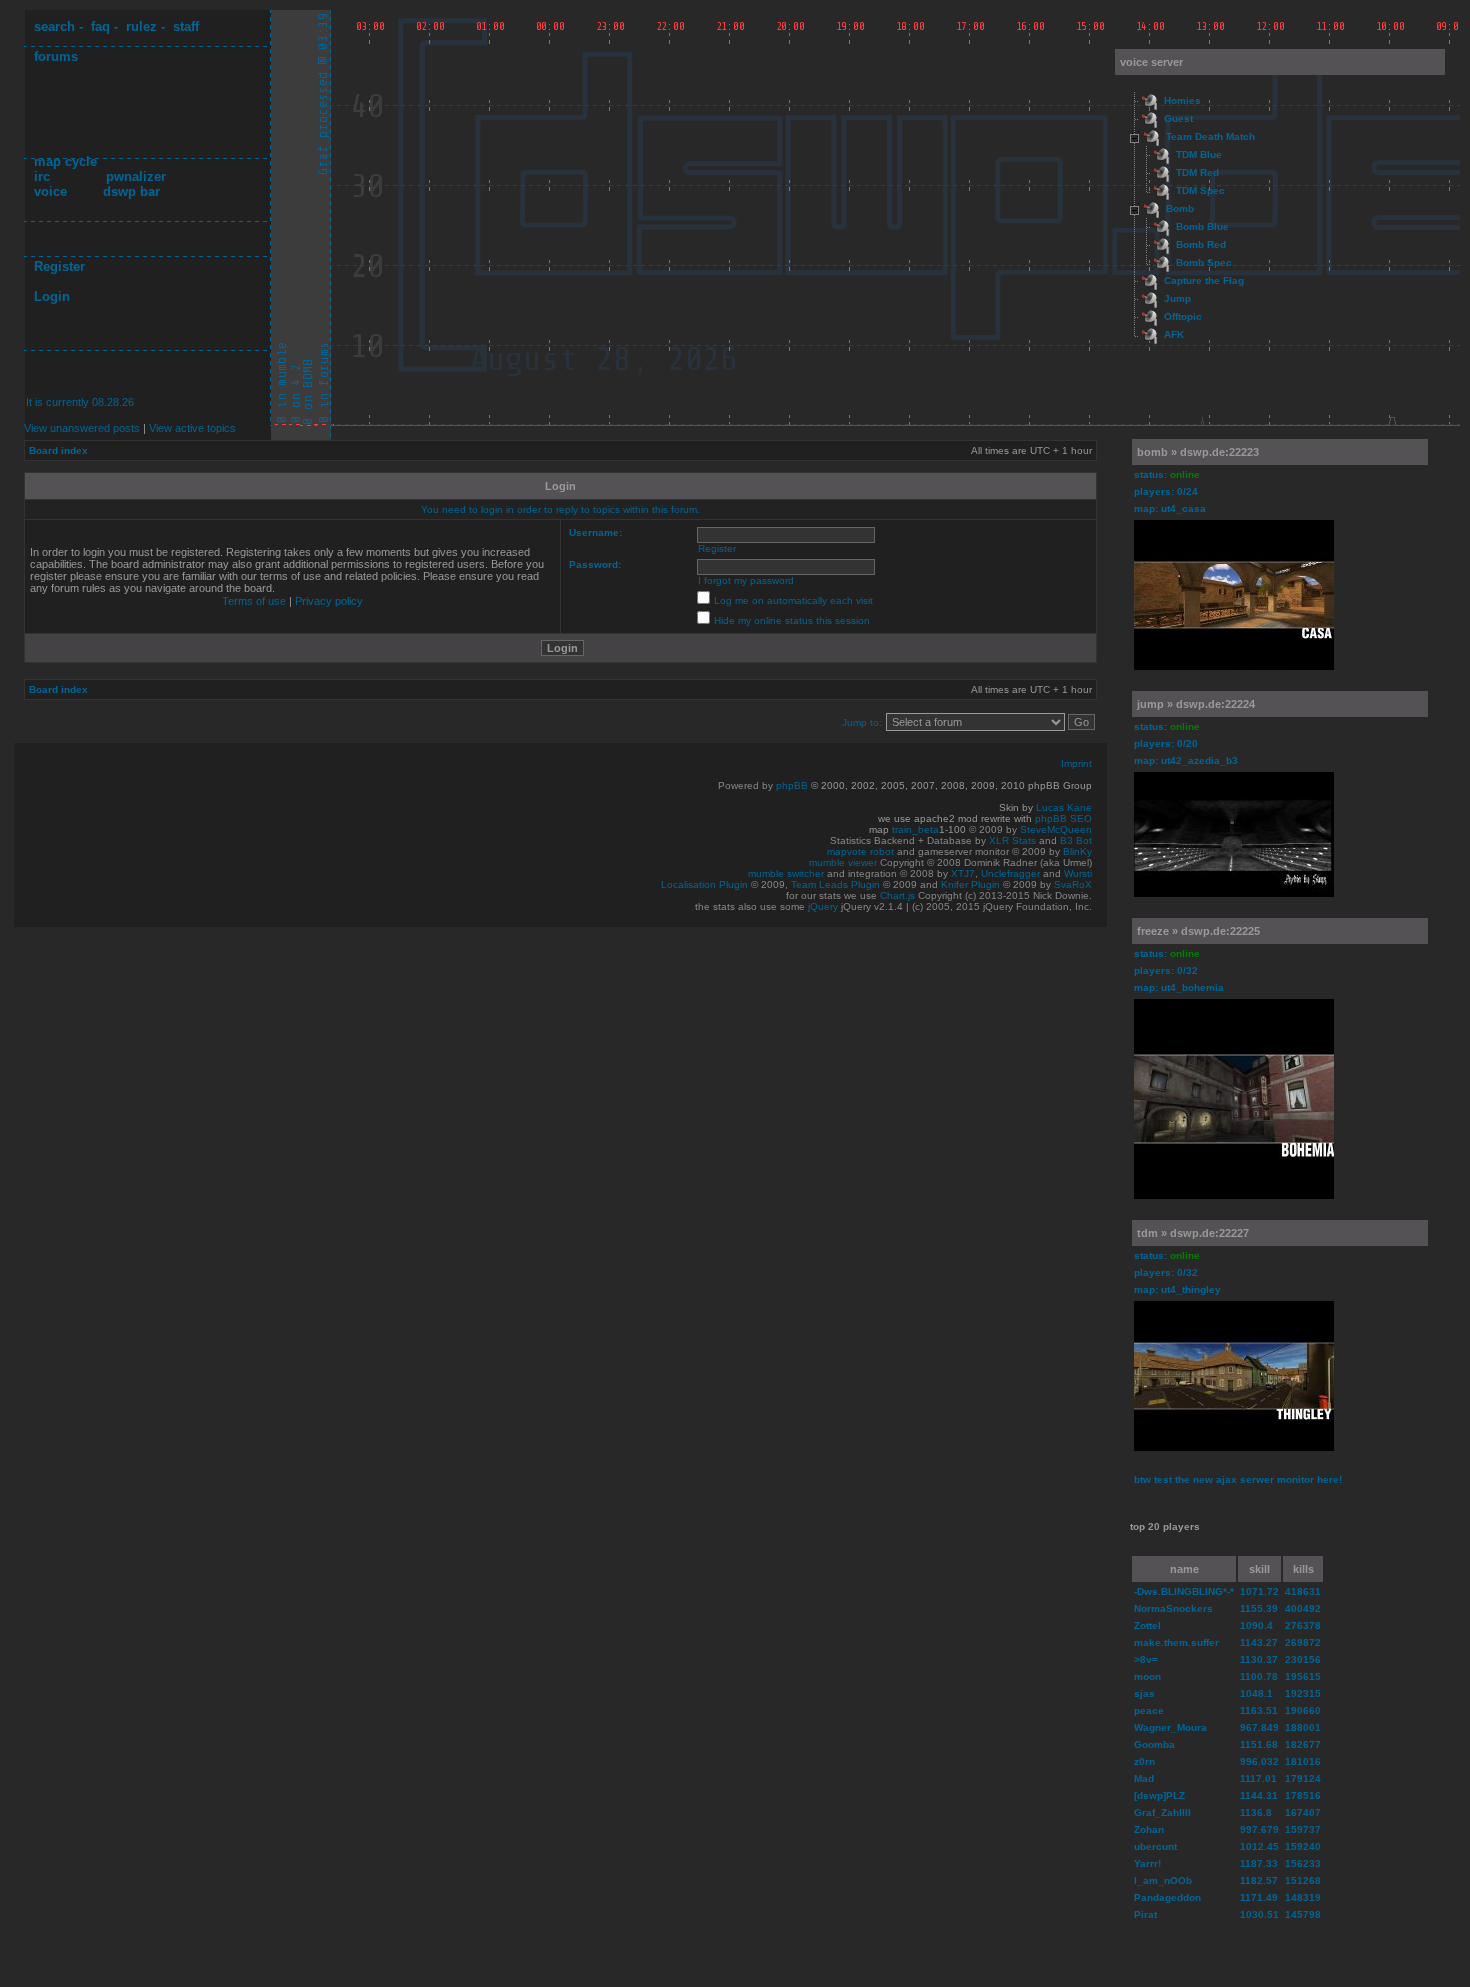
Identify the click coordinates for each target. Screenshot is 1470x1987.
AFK (1174, 334)
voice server (1151, 62)
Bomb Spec (1204, 262)
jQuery (823, 906)
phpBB (792, 785)
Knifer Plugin (970, 884)
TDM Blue (1199, 154)
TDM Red (1197, 172)
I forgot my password (746, 580)
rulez (141, 26)
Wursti (1078, 873)
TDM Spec (1200, 190)
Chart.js (897, 895)
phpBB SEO (1063, 818)
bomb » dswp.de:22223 (1198, 452)
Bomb (1180, 208)
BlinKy (1077, 851)
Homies (1182, 100)
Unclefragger (1010, 873)
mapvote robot (860, 851)
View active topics (192, 428)
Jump (1177, 298)
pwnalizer (136, 176)
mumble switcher (786, 873)
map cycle (65, 161)
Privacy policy (329, 601)
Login (52, 296)
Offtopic (1183, 316)
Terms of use (254, 601)
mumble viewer (843, 862)
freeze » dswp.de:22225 (1198, 931)
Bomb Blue (1202, 226)
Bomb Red (1201, 244)
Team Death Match (1210, 136)
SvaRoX (1073, 884)
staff (186, 26)
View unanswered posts (82, 428)
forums (56, 56)
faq (100, 26)
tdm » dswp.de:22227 (1193, 1233)
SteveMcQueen (1056, 829)
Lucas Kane (1064, 807)
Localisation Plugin (704, 884)
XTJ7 (963, 873)
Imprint (1076, 763)
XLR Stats (1012, 840)
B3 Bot (1076, 840)
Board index (58, 450)
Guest (1178, 118)
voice (50, 191)
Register (59, 266)
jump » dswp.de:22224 (1196, 704)
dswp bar (131, 191)
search (54, 26)
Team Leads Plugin (835, 884)
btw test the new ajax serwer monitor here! (1238, 1479)
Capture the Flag (1204, 280)
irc (42, 176)
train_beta (915, 829)
